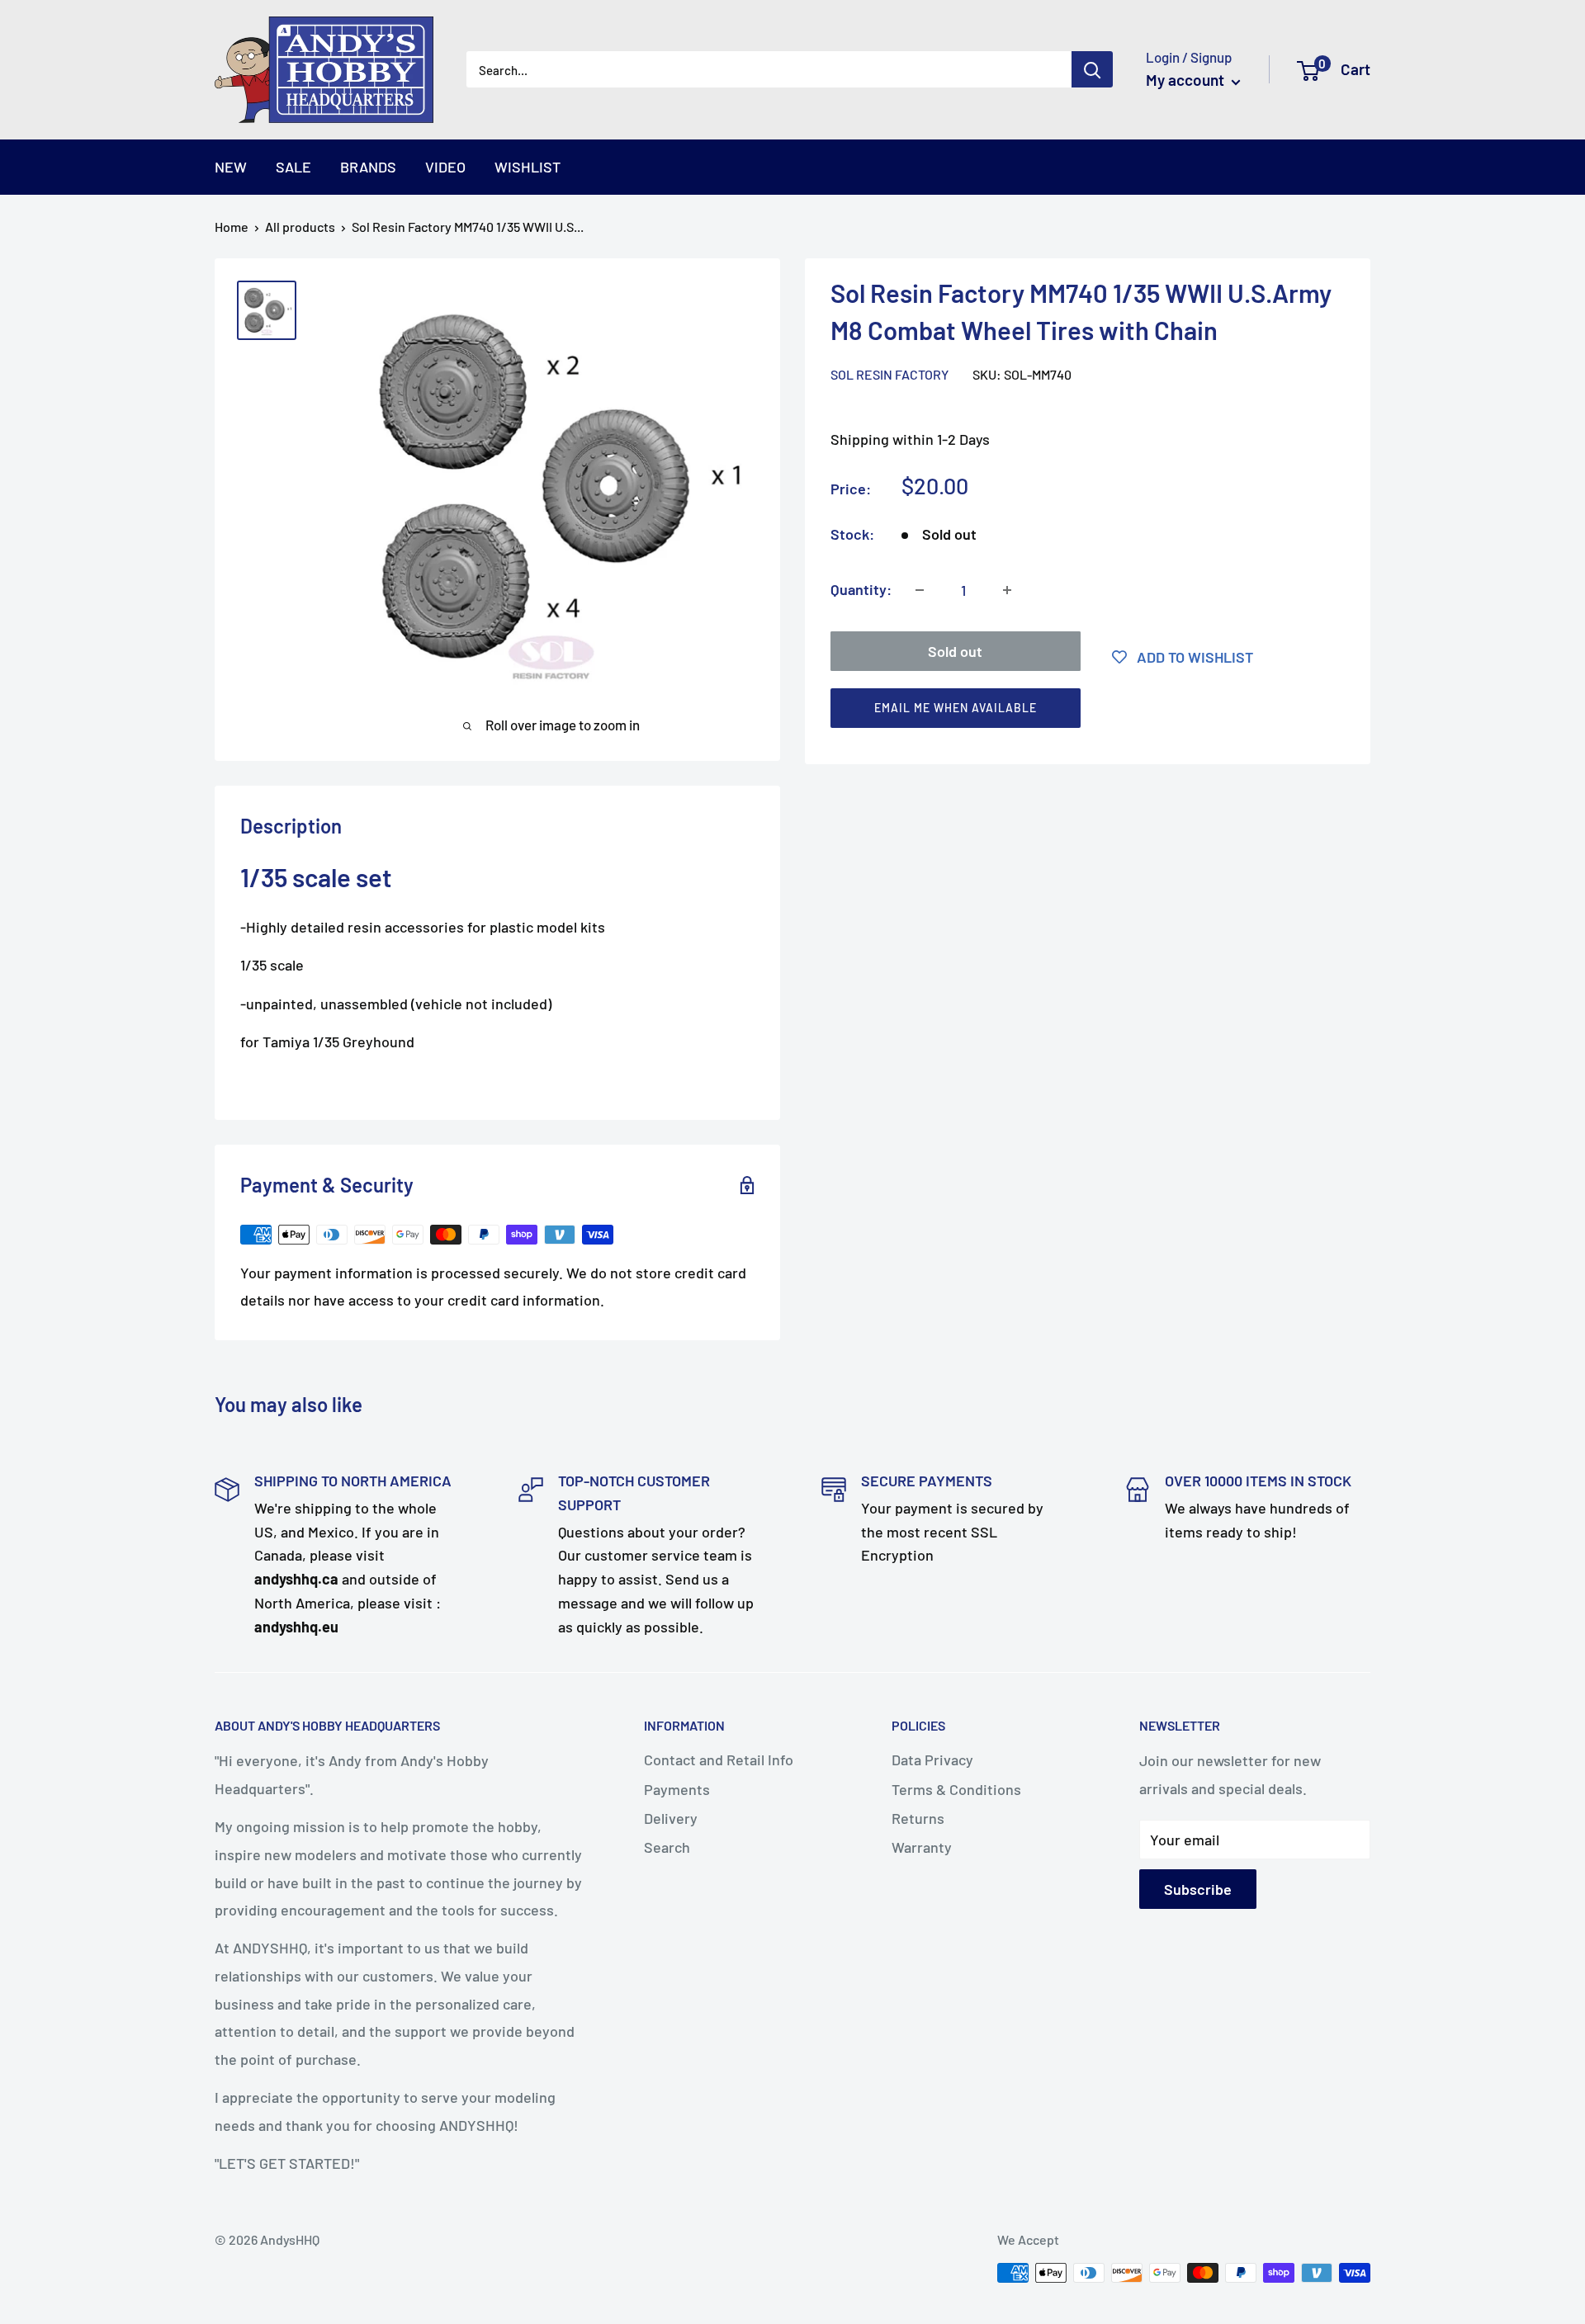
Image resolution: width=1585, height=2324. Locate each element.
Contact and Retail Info (719, 1760)
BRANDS (368, 167)
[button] (1080, 712)
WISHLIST (528, 167)
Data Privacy (932, 1760)
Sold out (955, 651)
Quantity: (861, 589)
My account (1187, 80)
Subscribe (1198, 1889)
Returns (918, 1818)
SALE (293, 167)
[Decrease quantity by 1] (920, 590)
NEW (231, 167)
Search (667, 1847)
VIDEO (445, 167)
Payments (677, 1789)
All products (300, 227)
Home (232, 227)
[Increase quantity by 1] (1007, 590)
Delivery (671, 1818)
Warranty (922, 1847)
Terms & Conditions (956, 1789)
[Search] (1092, 69)
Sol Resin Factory (889, 374)
